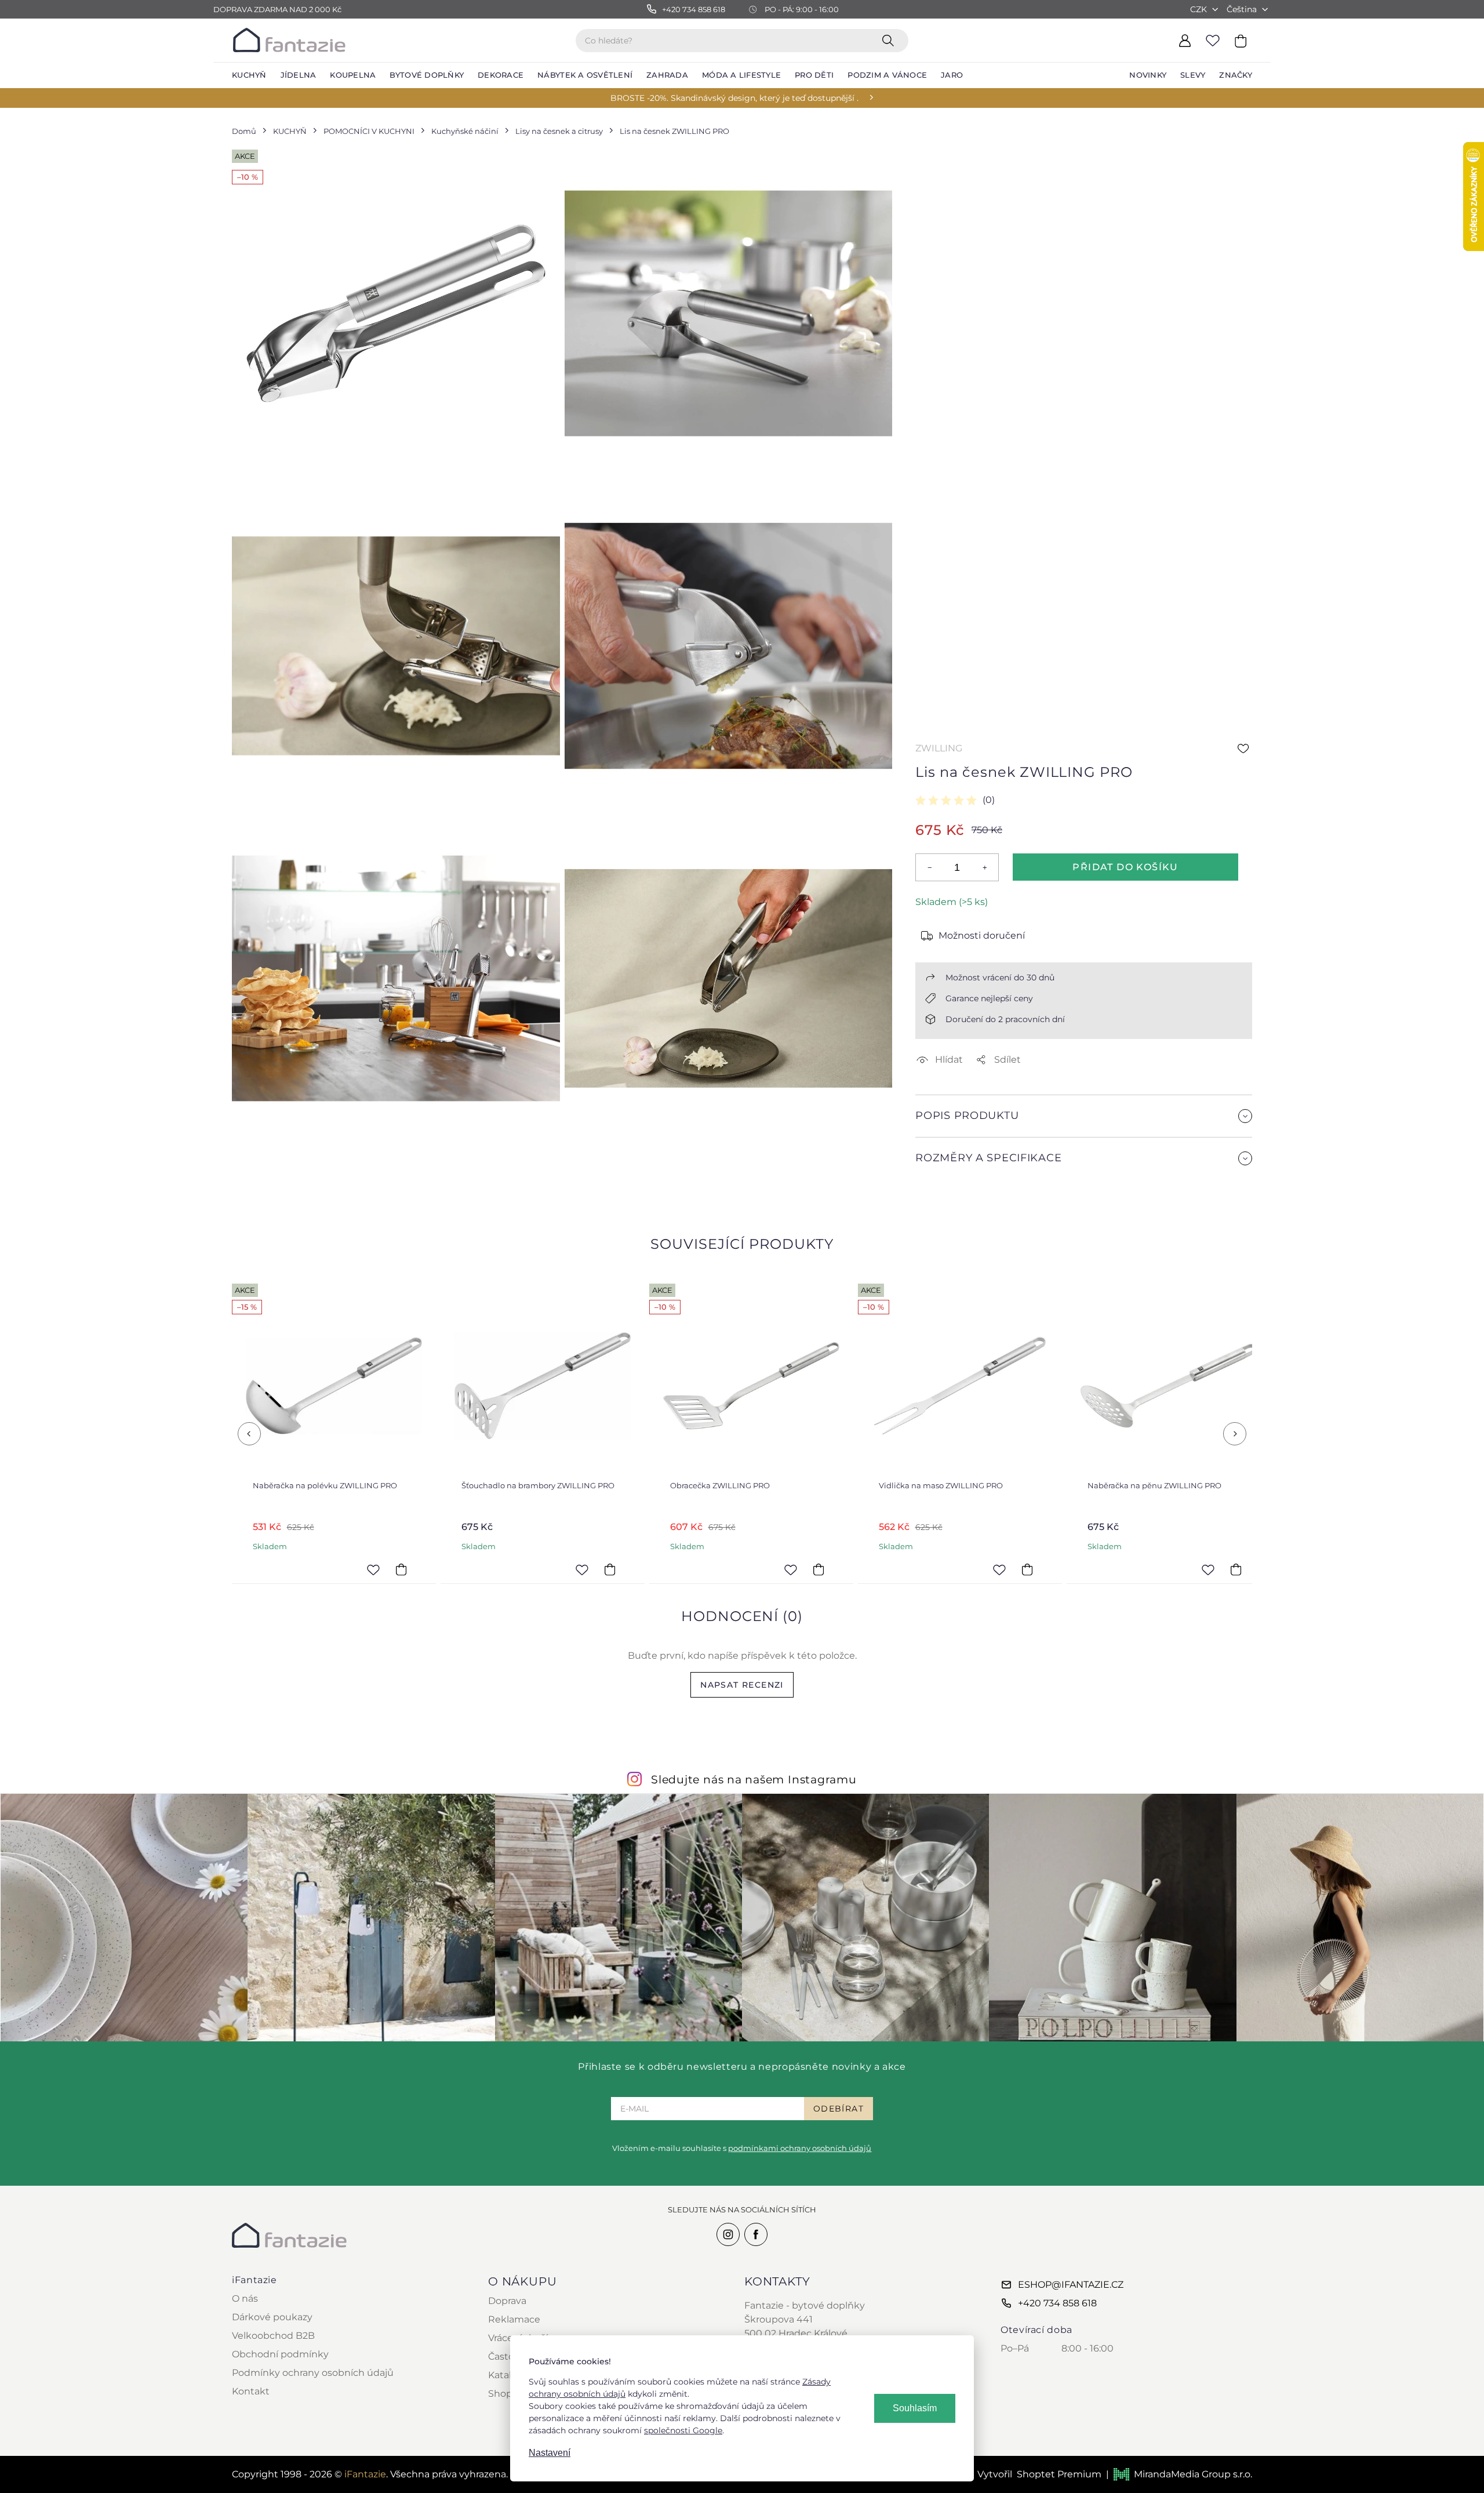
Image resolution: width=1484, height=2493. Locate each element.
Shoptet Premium (1059, 2474)
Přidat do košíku (1125, 867)
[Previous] (249, 1434)
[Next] (1235, 1434)
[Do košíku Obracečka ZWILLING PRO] (619, 1569)
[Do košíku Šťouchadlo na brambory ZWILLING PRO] (410, 1569)
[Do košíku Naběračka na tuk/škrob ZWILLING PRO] (1245, 1569)
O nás (245, 2298)
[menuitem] (249, 75)
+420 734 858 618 (1057, 2303)
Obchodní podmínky (280, 2354)
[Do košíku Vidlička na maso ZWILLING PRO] (828, 1569)
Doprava (507, 2301)
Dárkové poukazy (272, 2317)
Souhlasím (915, 2408)
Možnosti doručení (982, 935)
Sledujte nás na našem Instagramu (754, 1779)
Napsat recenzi (742, 1685)
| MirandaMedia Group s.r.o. (1179, 2474)
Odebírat (839, 2109)
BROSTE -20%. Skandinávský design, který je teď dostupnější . (734, 98)
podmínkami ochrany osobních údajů (800, 2148)
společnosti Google (683, 2430)
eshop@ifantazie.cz (1071, 2285)
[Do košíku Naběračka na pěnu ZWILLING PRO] (1036, 1569)
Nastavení (550, 2453)
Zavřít (943, 1186)
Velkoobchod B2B (273, 2336)
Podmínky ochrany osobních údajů (313, 2373)
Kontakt (251, 2391)
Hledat (890, 40)
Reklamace (514, 2319)
